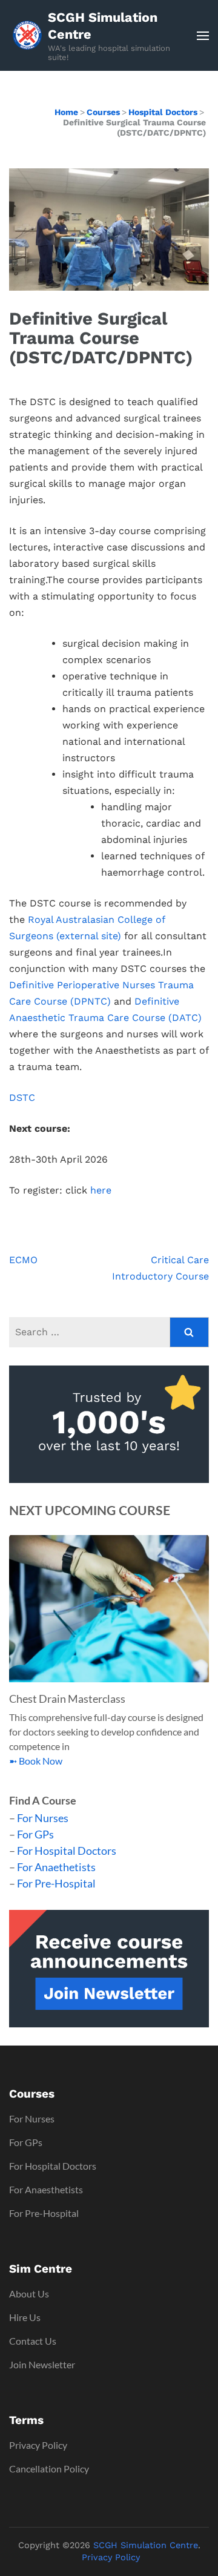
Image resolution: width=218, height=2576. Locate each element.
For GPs (35, 1834)
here (101, 1190)
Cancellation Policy (49, 2469)
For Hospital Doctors (67, 1851)
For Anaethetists (56, 1867)
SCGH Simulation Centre (103, 26)
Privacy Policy (38, 2445)
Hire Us (25, 2317)
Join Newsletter (42, 2364)
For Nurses (43, 1818)
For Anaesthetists (46, 2189)
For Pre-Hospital (56, 1883)
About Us (29, 2294)
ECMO (23, 1260)
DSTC (22, 1098)
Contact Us (33, 2341)
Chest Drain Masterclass (67, 1699)
